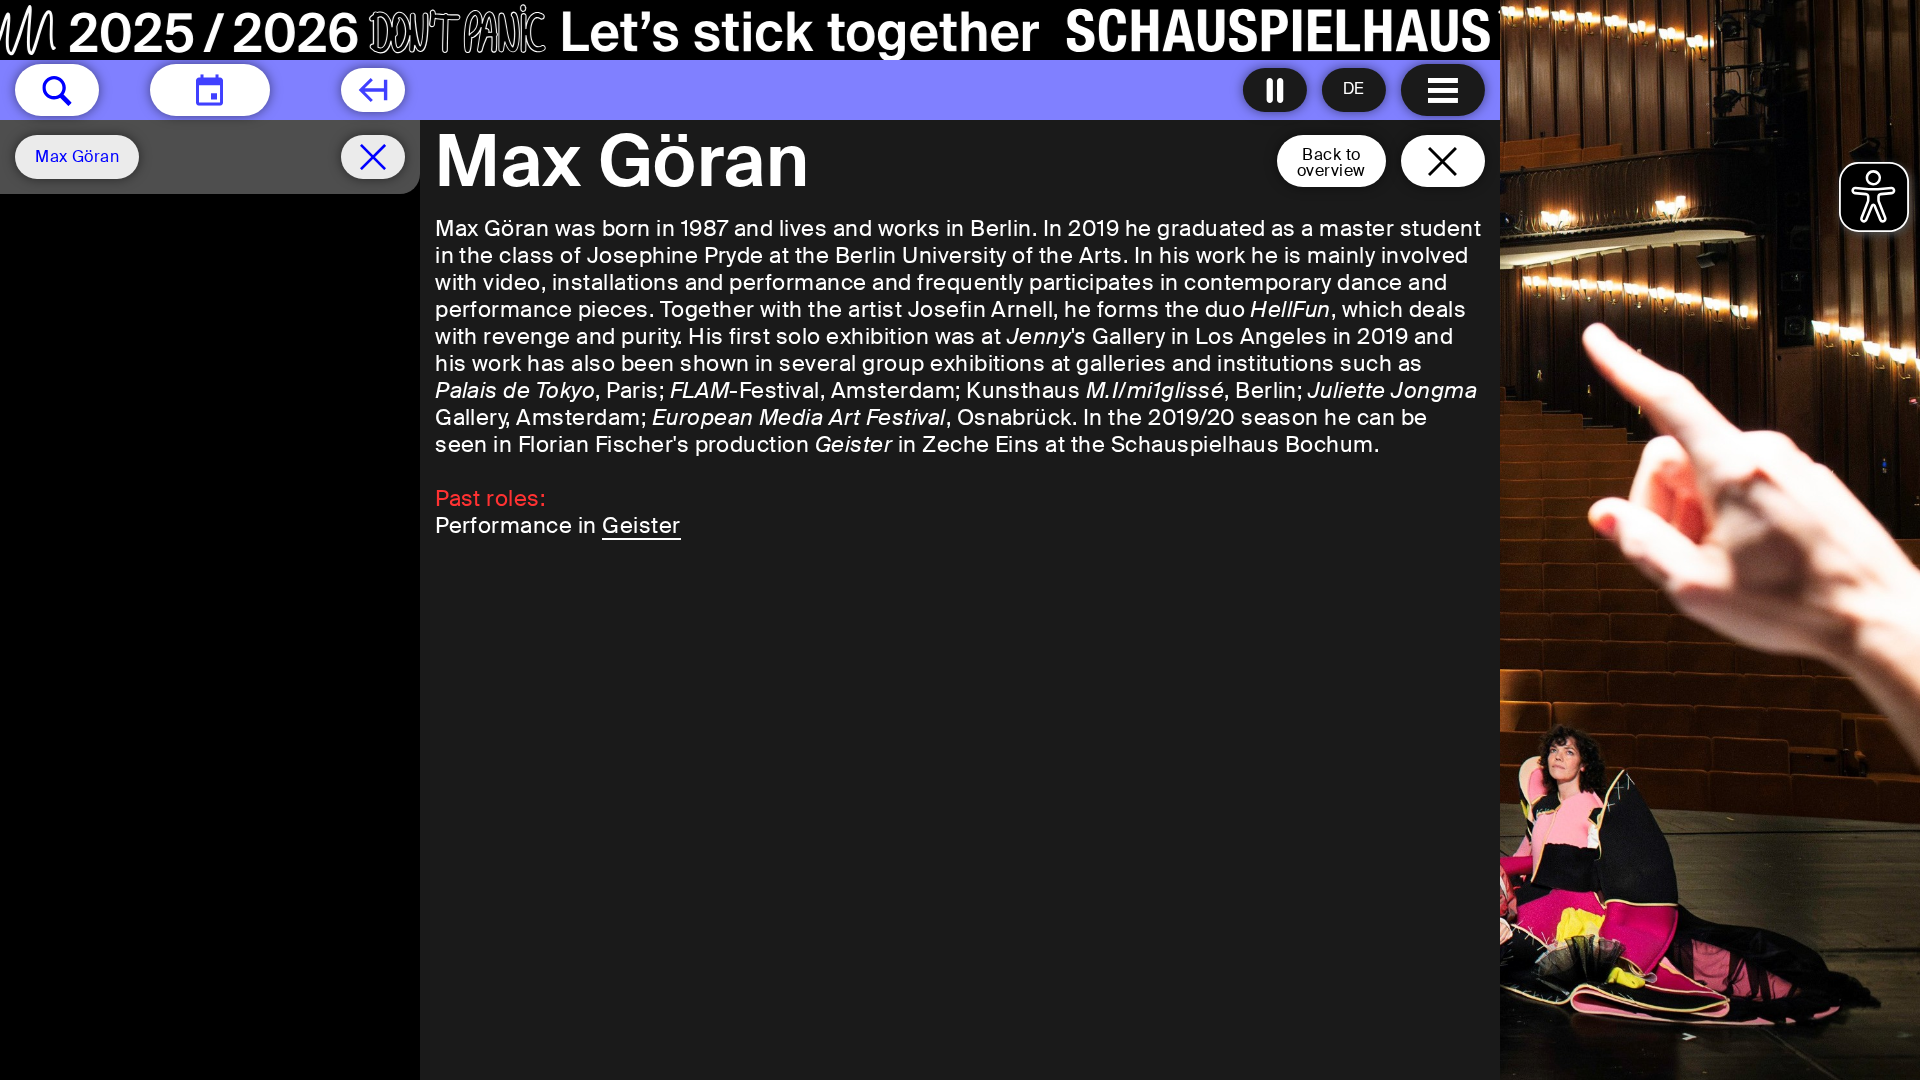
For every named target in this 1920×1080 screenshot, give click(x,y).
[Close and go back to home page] (1443, 161)
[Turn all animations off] (1275, 90)
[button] (57, 90)
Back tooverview (1331, 162)
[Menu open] (1443, 90)
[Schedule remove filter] (373, 157)
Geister (641, 525)
